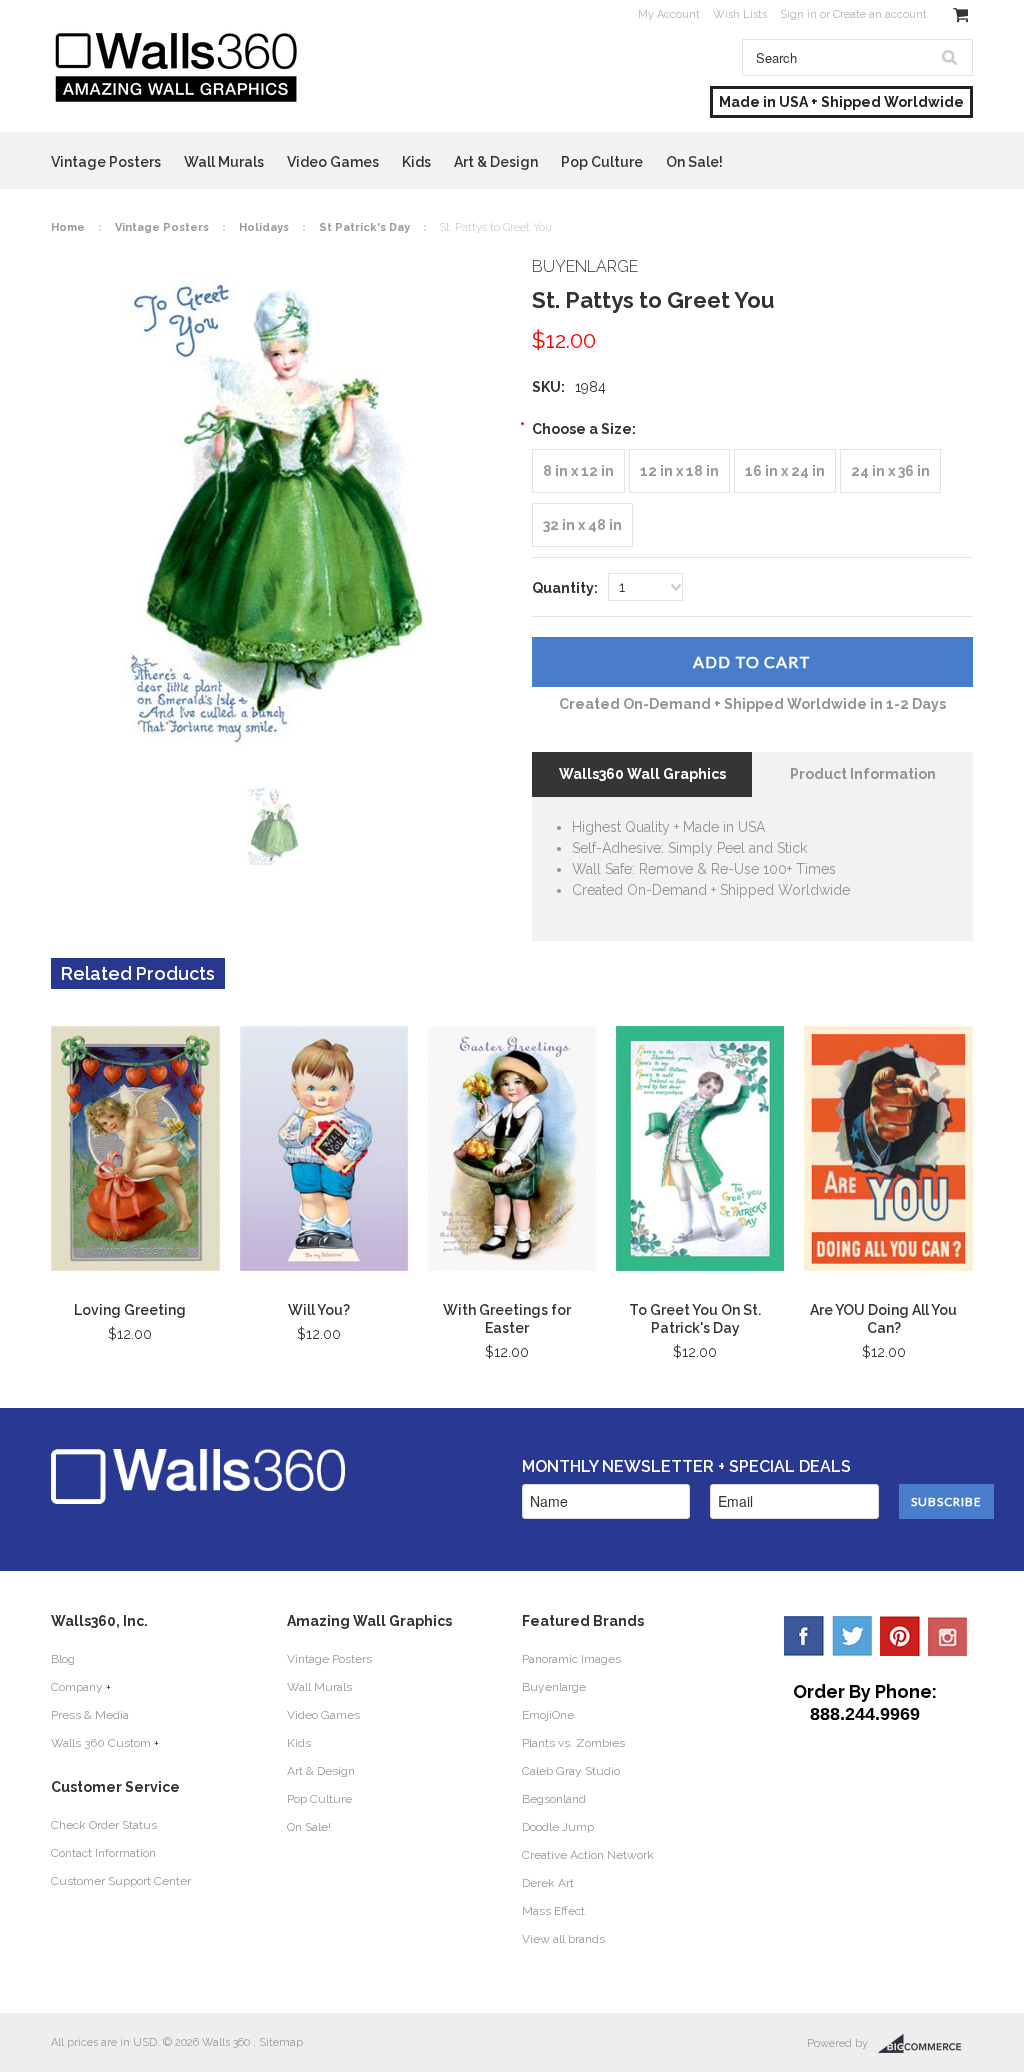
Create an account (880, 14)
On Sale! (694, 162)
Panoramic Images (571, 1659)
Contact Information (103, 1853)
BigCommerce (925, 2044)
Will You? (319, 1310)
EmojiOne (548, 1715)
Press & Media (90, 1715)
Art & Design (496, 162)
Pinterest (900, 1636)
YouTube (948, 1636)
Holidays (264, 227)
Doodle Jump (558, 1827)
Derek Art (548, 1883)
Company (77, 1687)
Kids (416, 162)
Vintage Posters (106, 162)
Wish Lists (740, 14)
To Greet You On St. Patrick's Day (695, 1319)
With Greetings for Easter (507, 1319)
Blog (63, 1659)
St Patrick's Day (364, 227)
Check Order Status (104, 1825)
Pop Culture (602, 162)
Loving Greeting (130, 1310)
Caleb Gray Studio (571, 1771)
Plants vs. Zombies (573, 1743)
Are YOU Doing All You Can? (883, 1319)
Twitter (852, 1636)
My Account (669, 14)
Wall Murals (224, 162)
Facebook (804, 1636)
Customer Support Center (121, 1881)
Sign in (798, 14)
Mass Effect (553, 1911)
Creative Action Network (588, 1855)
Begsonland (554, 1799)
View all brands (563, 1939)
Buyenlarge (554, 1687)
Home (68, 227)
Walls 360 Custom (101, 1743)
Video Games (333, 162)
